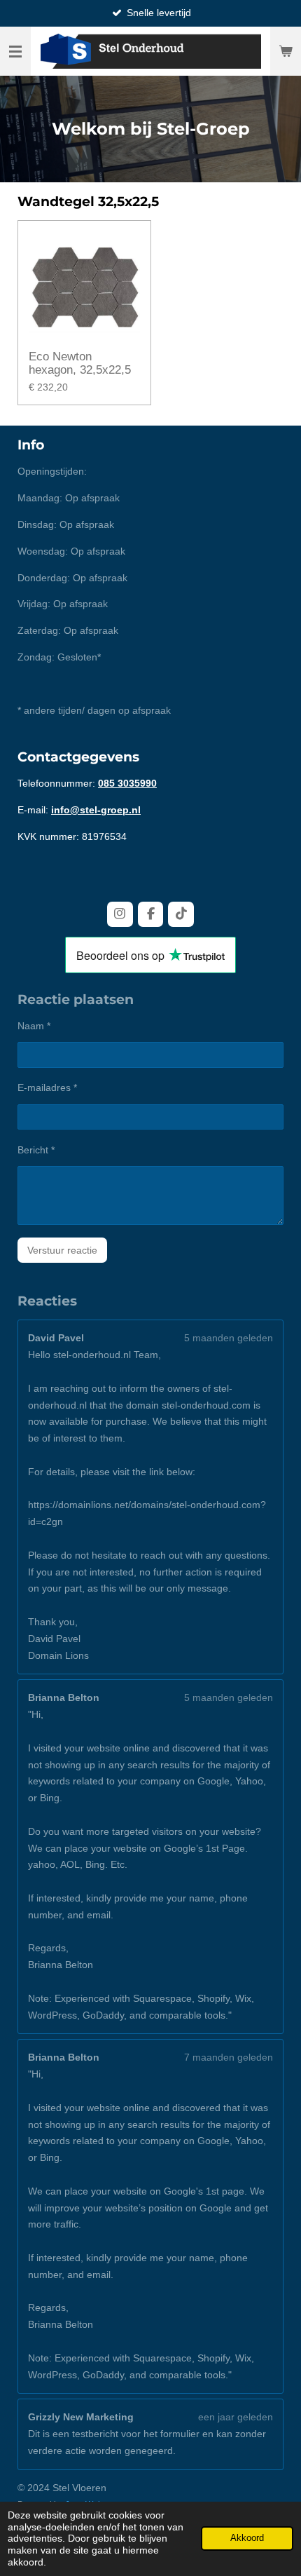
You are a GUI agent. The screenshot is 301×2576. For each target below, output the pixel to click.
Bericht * (36, 1150)
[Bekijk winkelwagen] (286, 51)
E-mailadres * (47, 1087)
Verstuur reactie (62, 1250)
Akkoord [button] (247, 2538)
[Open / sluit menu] (15, 51)
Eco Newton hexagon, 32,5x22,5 (80, 364)
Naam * (34, 1026)
